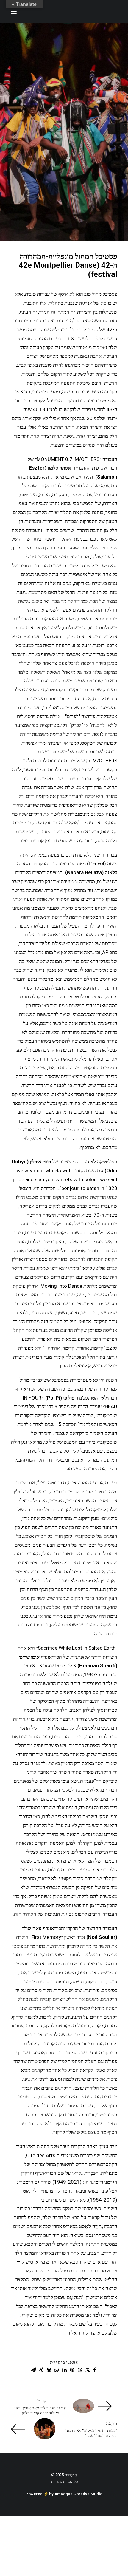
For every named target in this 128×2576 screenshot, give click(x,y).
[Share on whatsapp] (57, 2370)
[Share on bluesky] (49, 2370)
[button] (14, 12)
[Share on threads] (80, 2370)
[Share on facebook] (95, 2370)
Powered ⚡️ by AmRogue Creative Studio (64, 2494)
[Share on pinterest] (72, 2370)
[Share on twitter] (88, 2370)
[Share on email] (33, 2370)
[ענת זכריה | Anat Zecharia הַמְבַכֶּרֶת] (88, 12)
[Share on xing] (41, 2370)
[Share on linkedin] (64, 2370)
